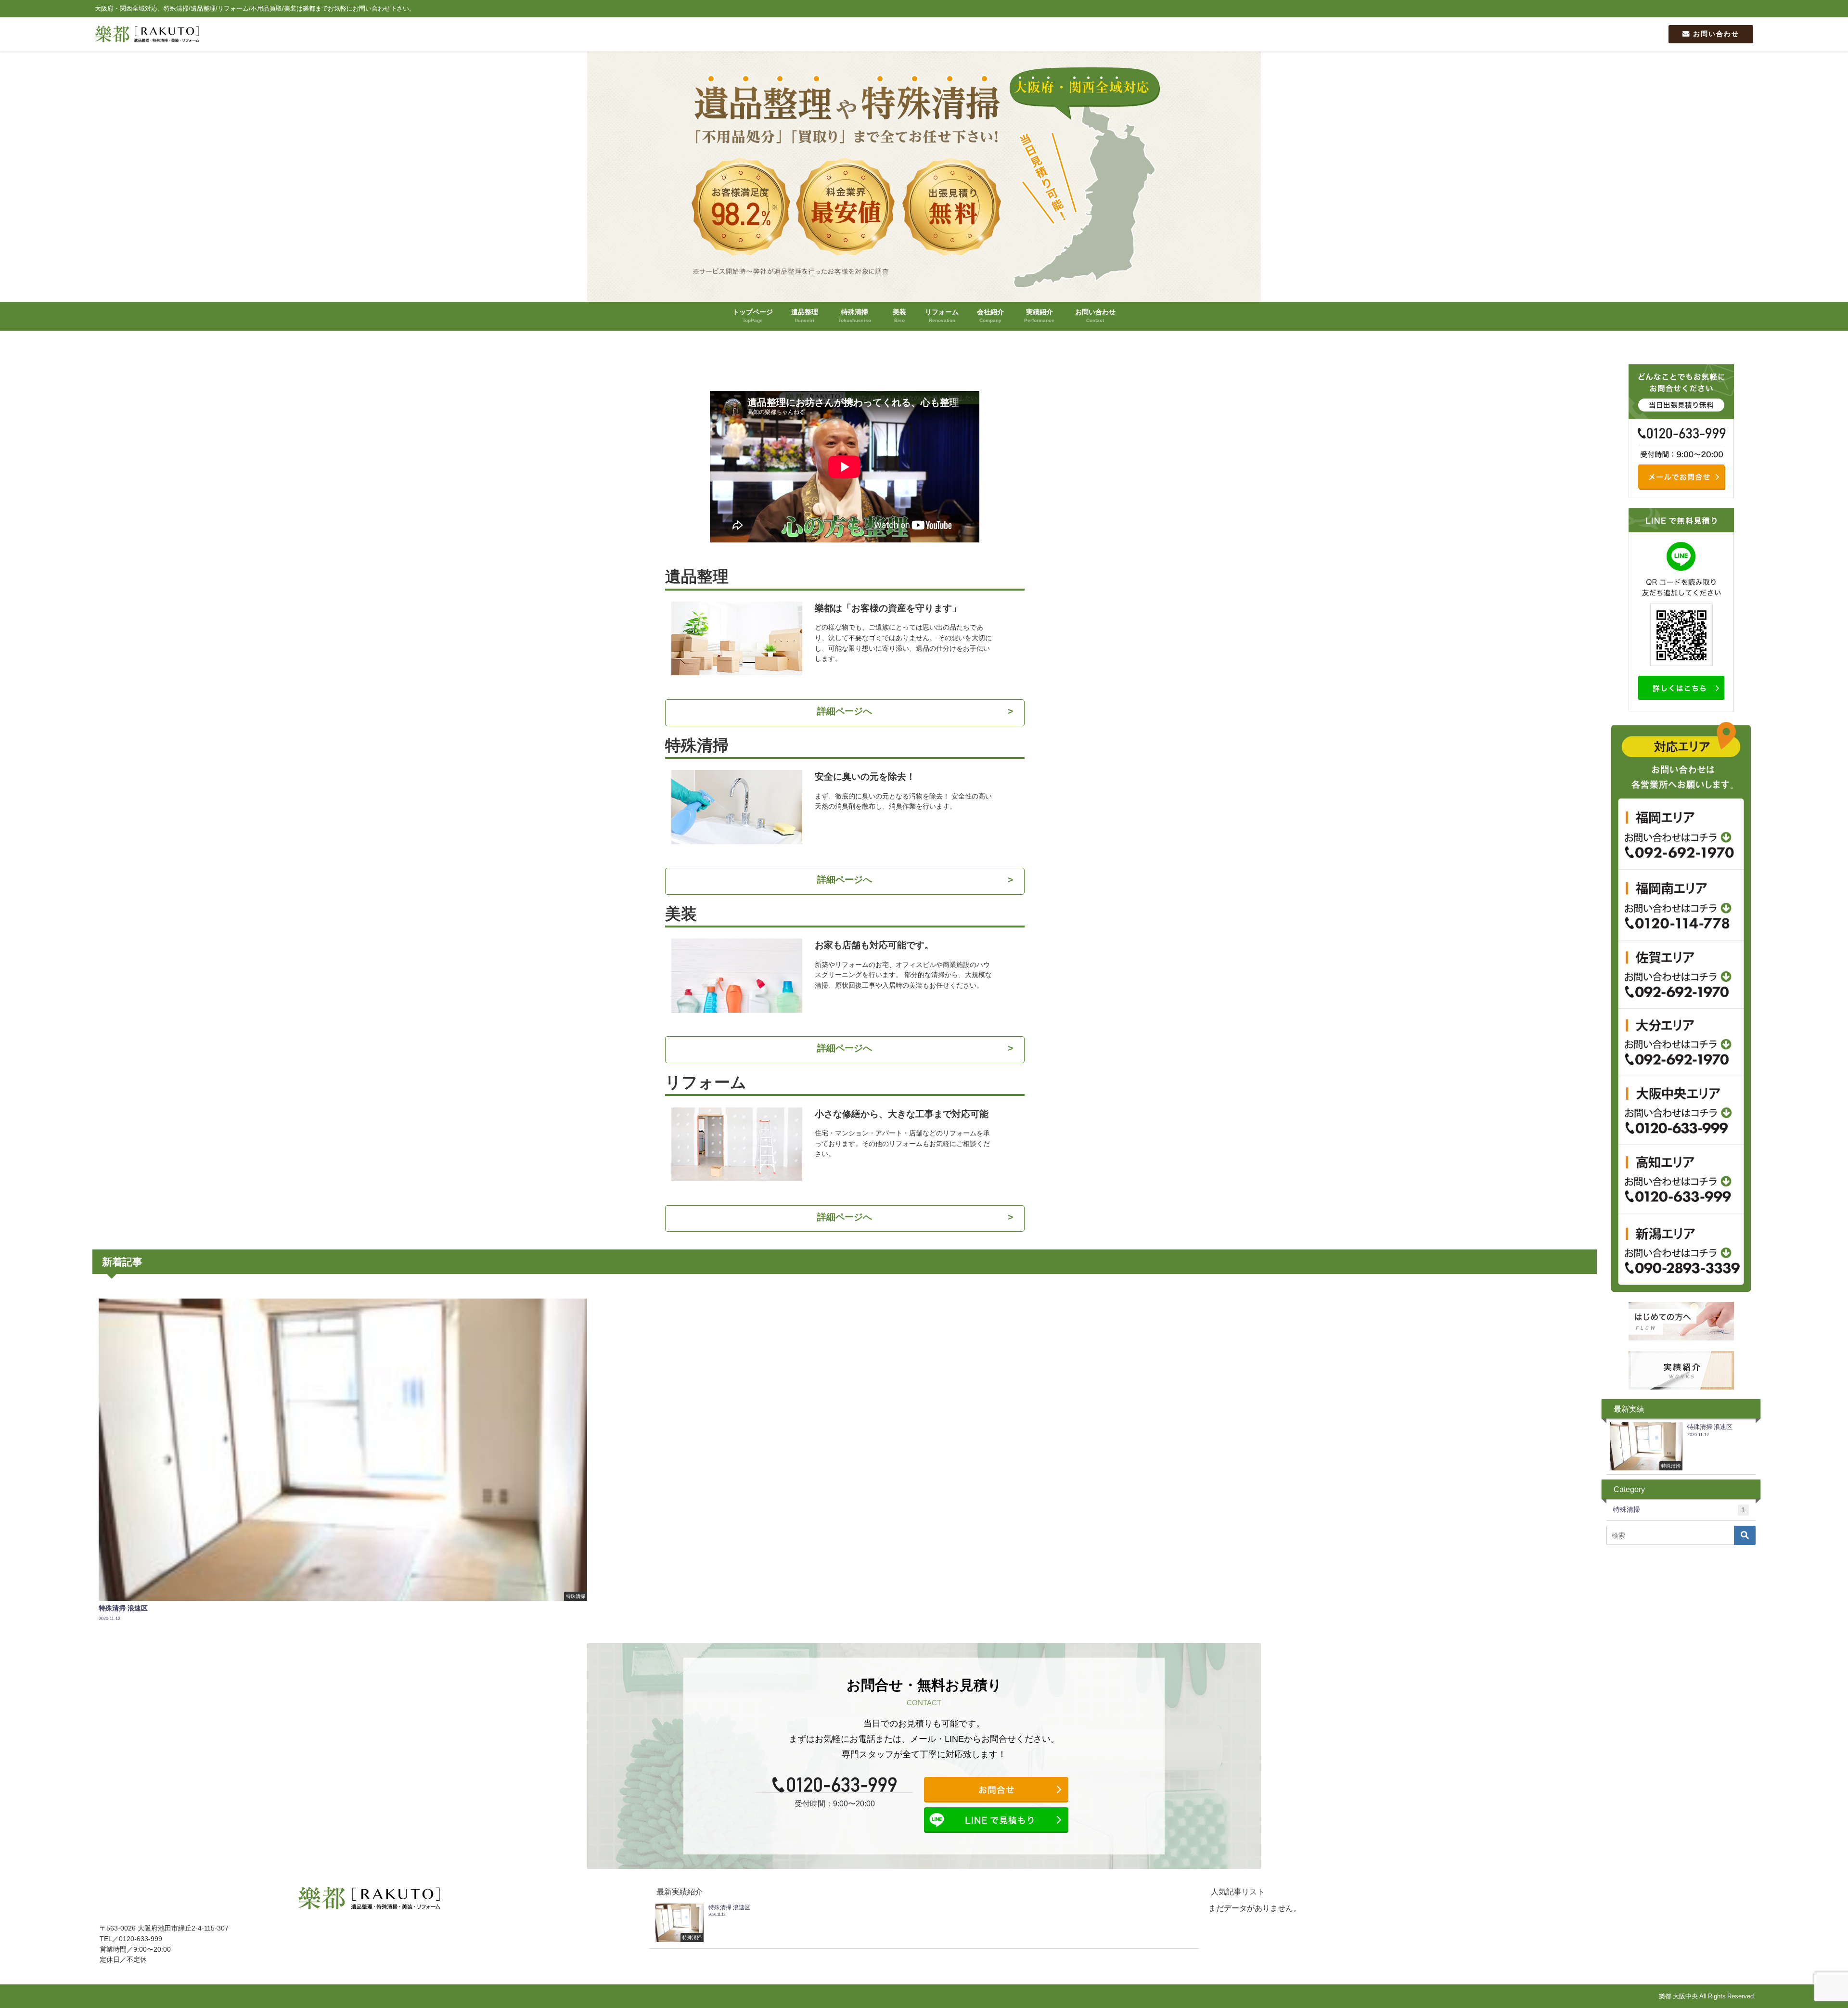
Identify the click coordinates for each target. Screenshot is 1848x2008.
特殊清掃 (1679, 1510)
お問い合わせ (1715, 34)
